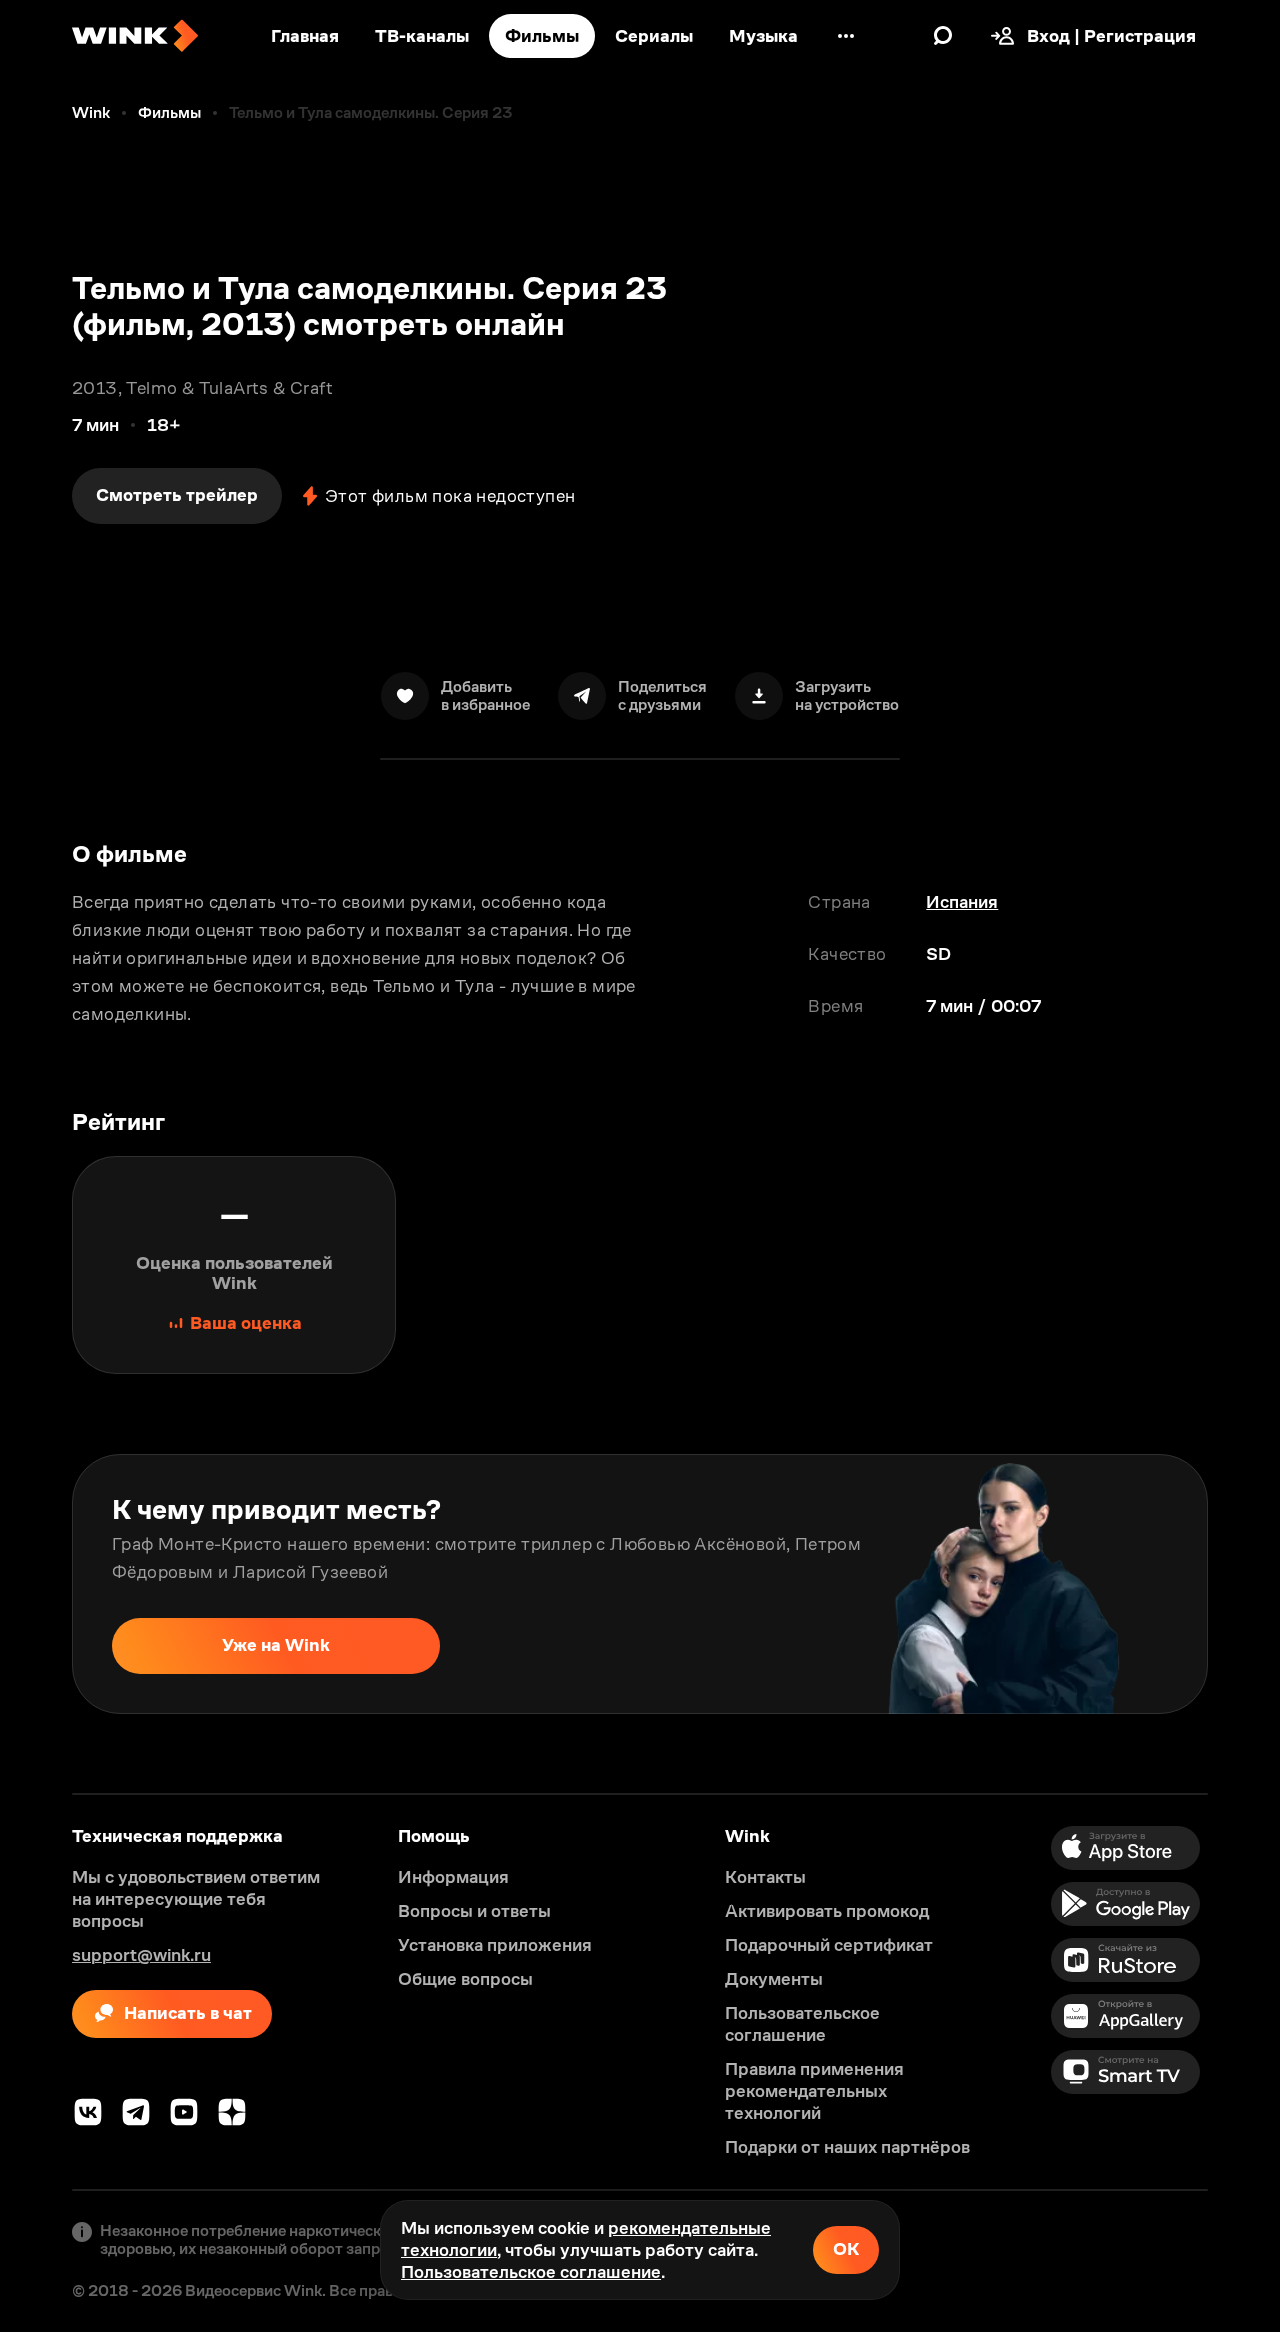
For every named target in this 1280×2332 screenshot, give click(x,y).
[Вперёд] (1244, 1584)
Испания (962, 902)
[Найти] (943, 36)
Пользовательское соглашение (531, 2272)
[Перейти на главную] (135, 36)
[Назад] (36, 1584)
